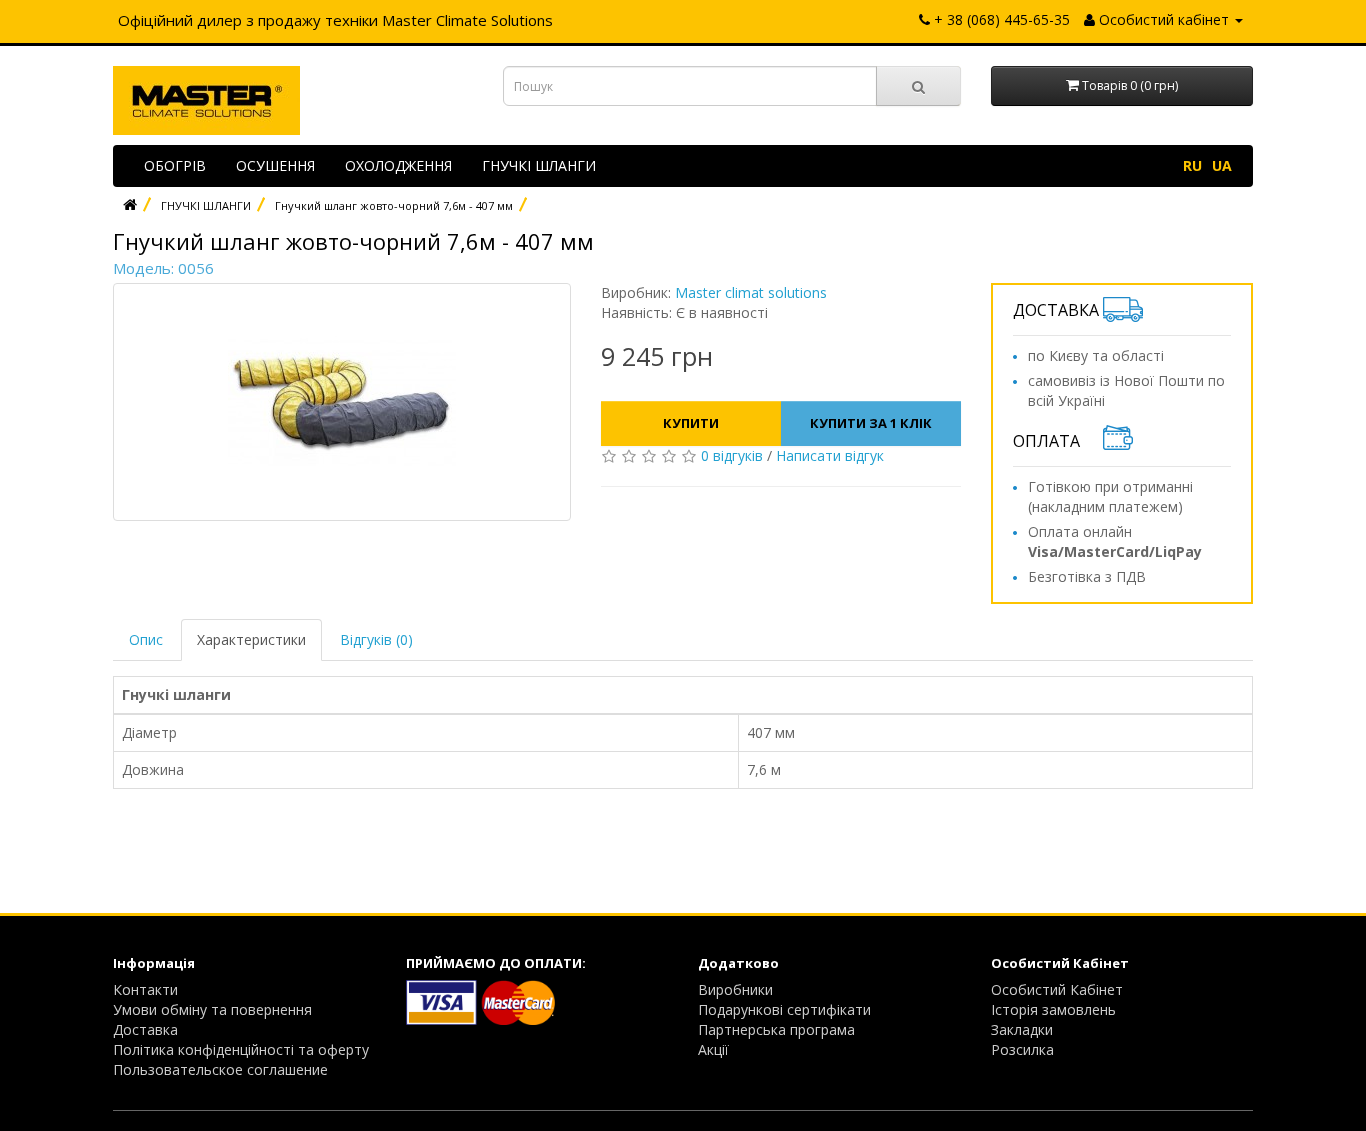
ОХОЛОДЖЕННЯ (398, 165)
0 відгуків (732, 455)
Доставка (145, 1029)
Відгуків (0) (376, 639)
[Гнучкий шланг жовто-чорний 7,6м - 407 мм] (342, 402)
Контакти (145, 989)
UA (1222, 165)
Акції (713, 1049)
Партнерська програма (776, 1029)
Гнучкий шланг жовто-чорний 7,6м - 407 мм (394, 205)
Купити (691, 423)
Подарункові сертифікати (784, 1009)
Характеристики (251, 639)
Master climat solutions (751, 292)
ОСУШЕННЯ (275, 165)
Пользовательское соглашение (220, 1069)
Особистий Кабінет (1057, 989)
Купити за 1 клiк (871, 423)
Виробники (735, 989)
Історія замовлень (1053, 1009)
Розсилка (1022, 1049)
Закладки (1022, 1029)
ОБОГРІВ (175, 165)
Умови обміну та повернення (212, 1009)
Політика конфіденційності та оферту (241, 1049)
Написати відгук (830, 455)
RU (1192, 165)
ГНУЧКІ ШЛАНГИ (539, 165)
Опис (146, 639)
